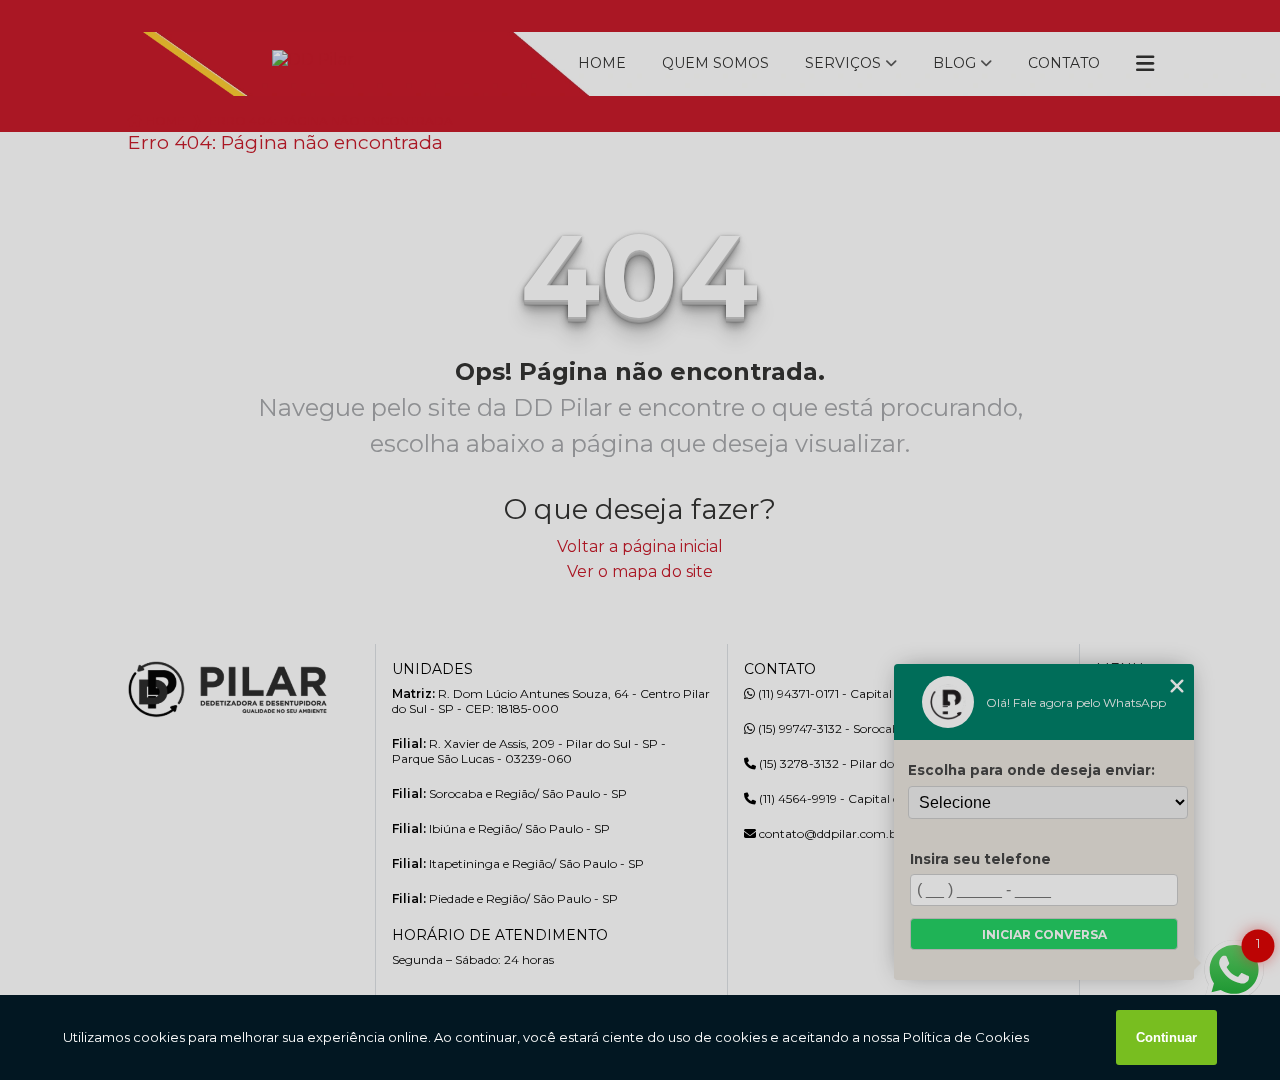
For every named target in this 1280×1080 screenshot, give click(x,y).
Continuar (1166, 1037)
